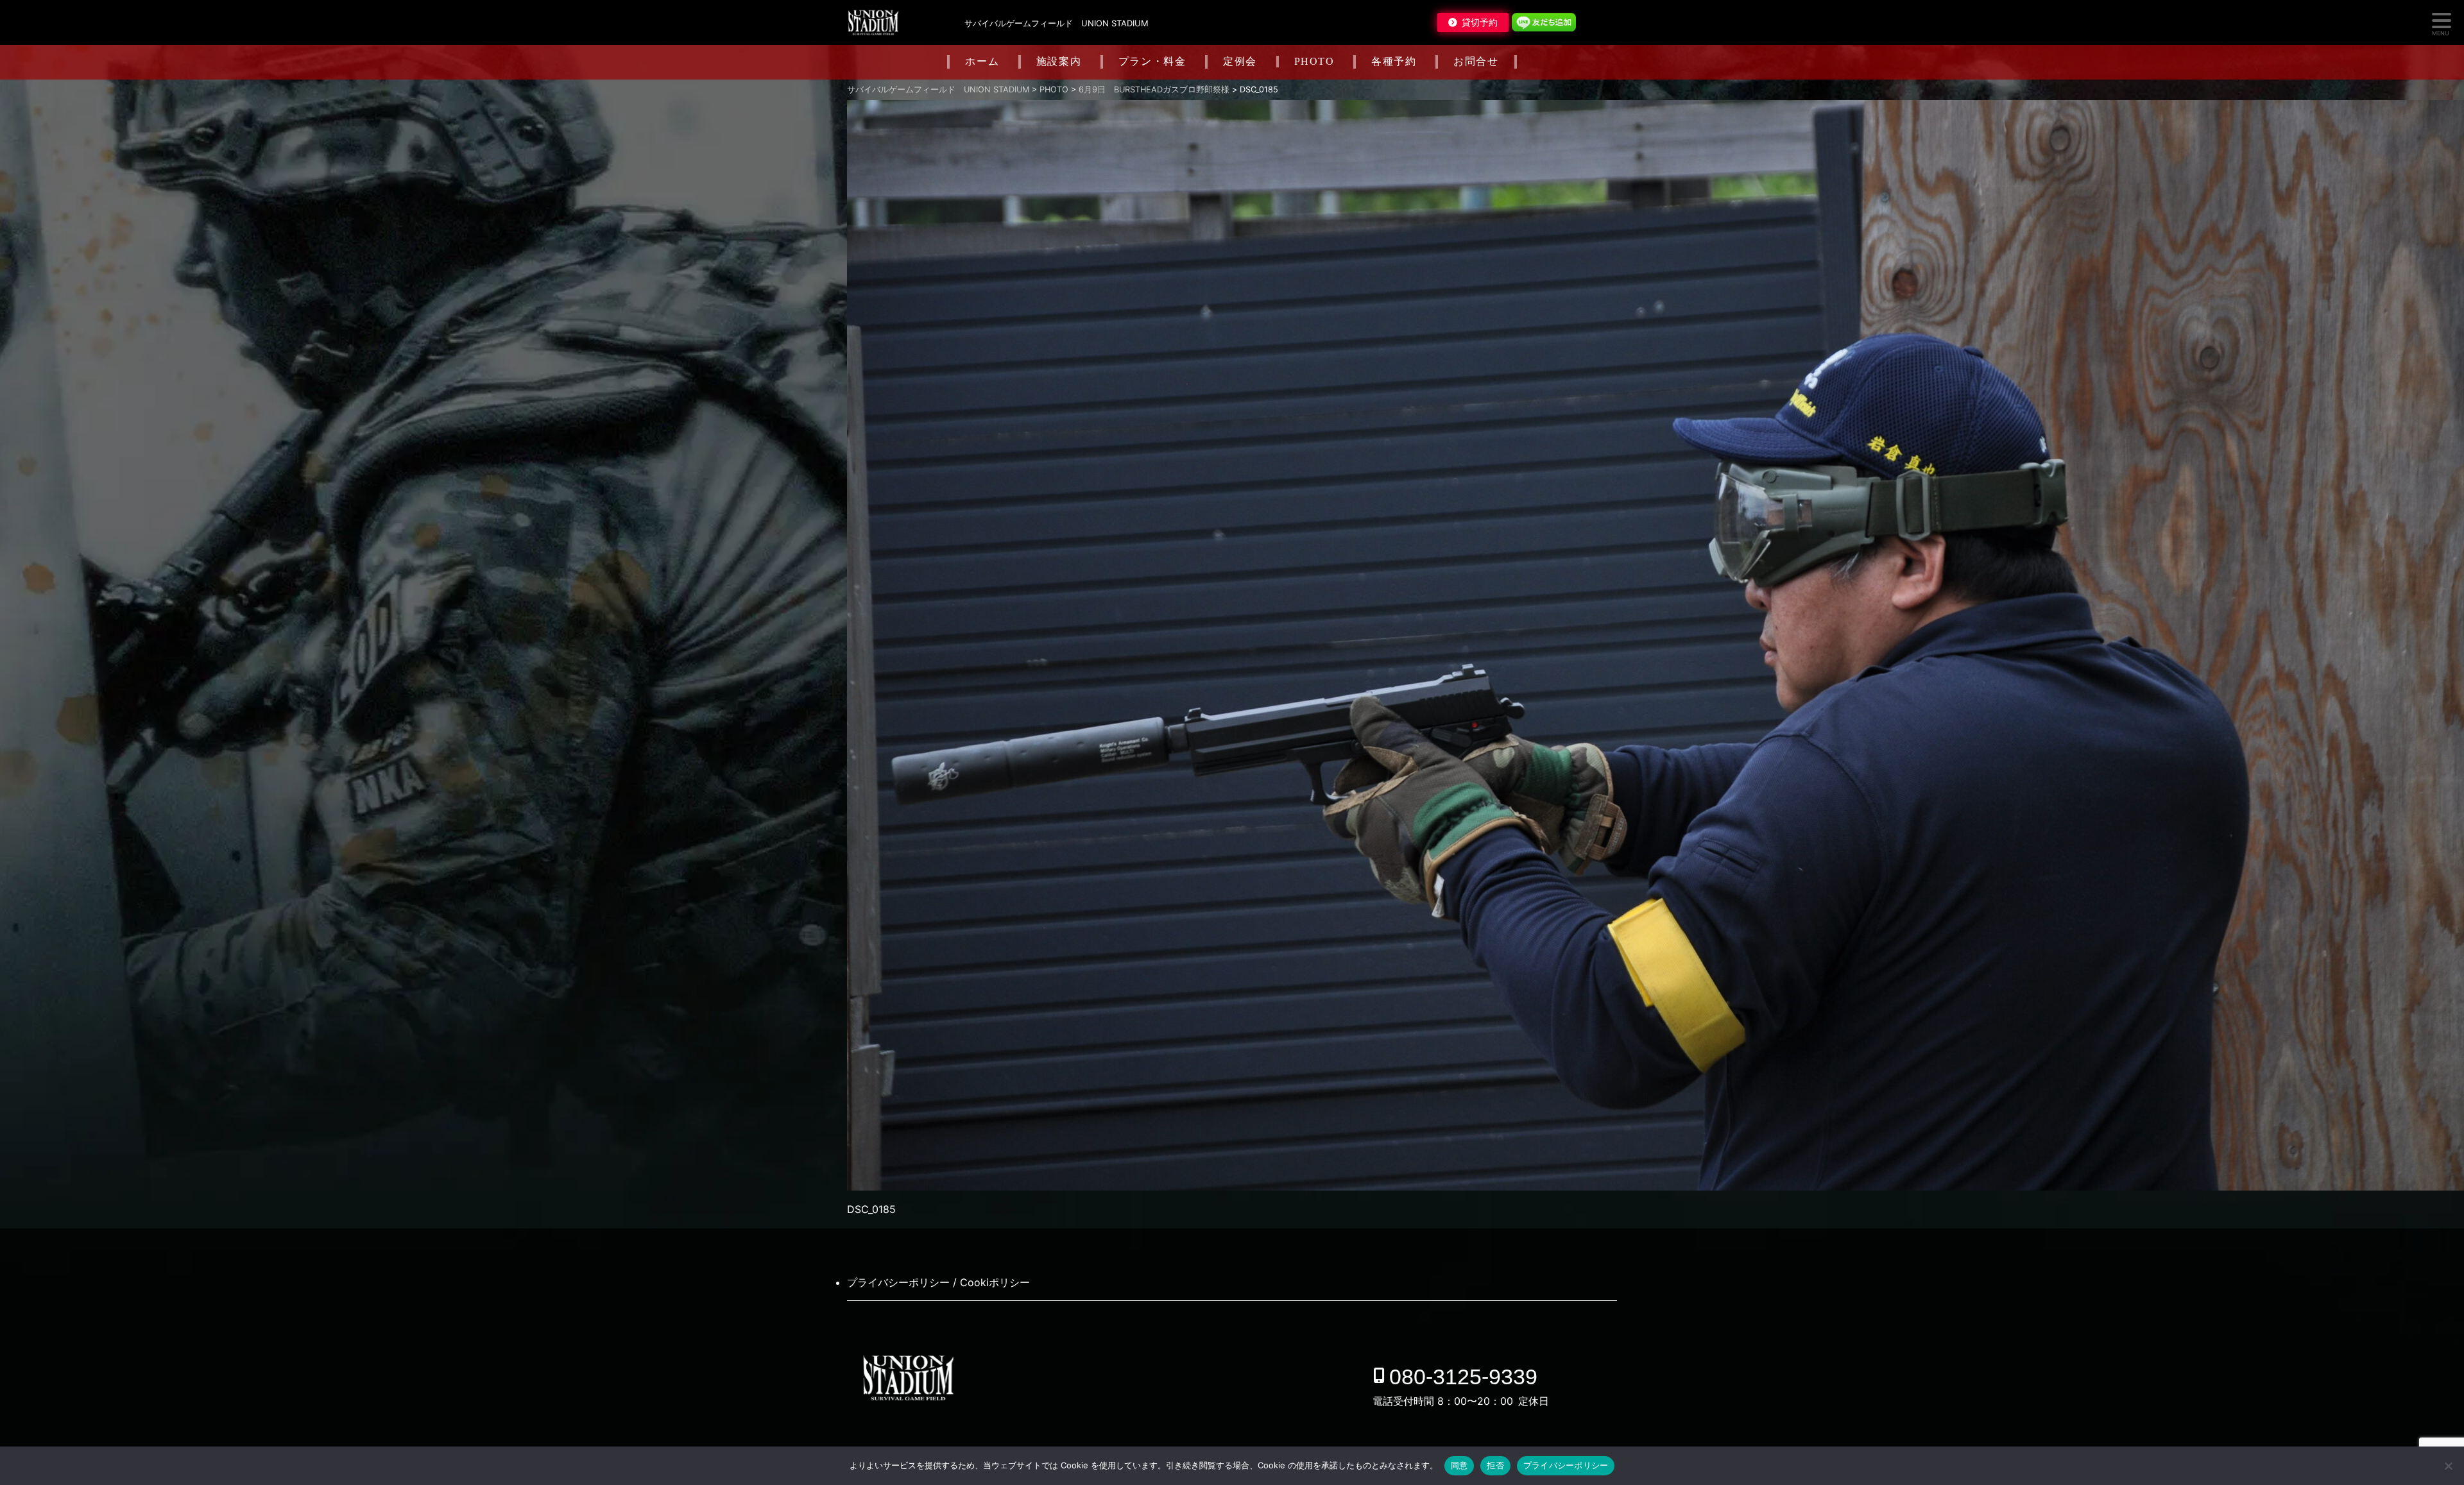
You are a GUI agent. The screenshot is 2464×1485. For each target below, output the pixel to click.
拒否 (1495, 1465)
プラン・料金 (1152, 61)
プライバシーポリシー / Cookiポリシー (938, 1282)
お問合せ (1476, 61)
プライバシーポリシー (1566, 1465)
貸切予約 (1480, 22)
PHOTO (1314, 61)
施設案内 (1059, 61)
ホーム (982, 61)
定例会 (1240, 61)
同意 (1459, 1465)
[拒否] (2448, 1466)
